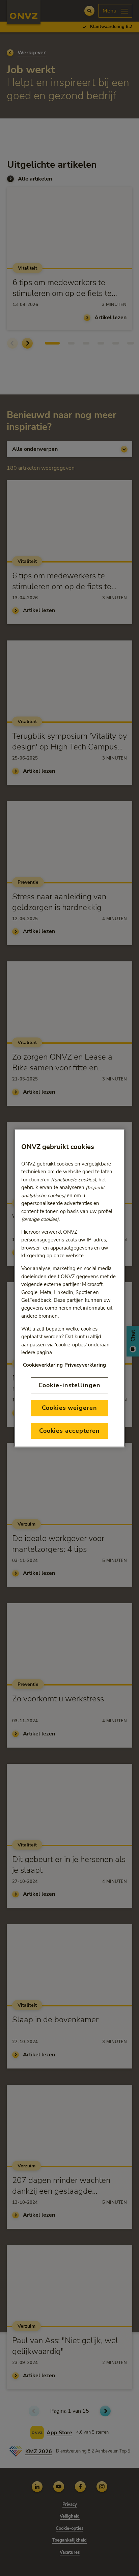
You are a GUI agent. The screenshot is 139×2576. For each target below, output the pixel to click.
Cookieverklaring (43, 1365)
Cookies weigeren (69, 1408)
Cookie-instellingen (69, 1385)
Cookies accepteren (69, 1431)
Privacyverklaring (85, 1365)
